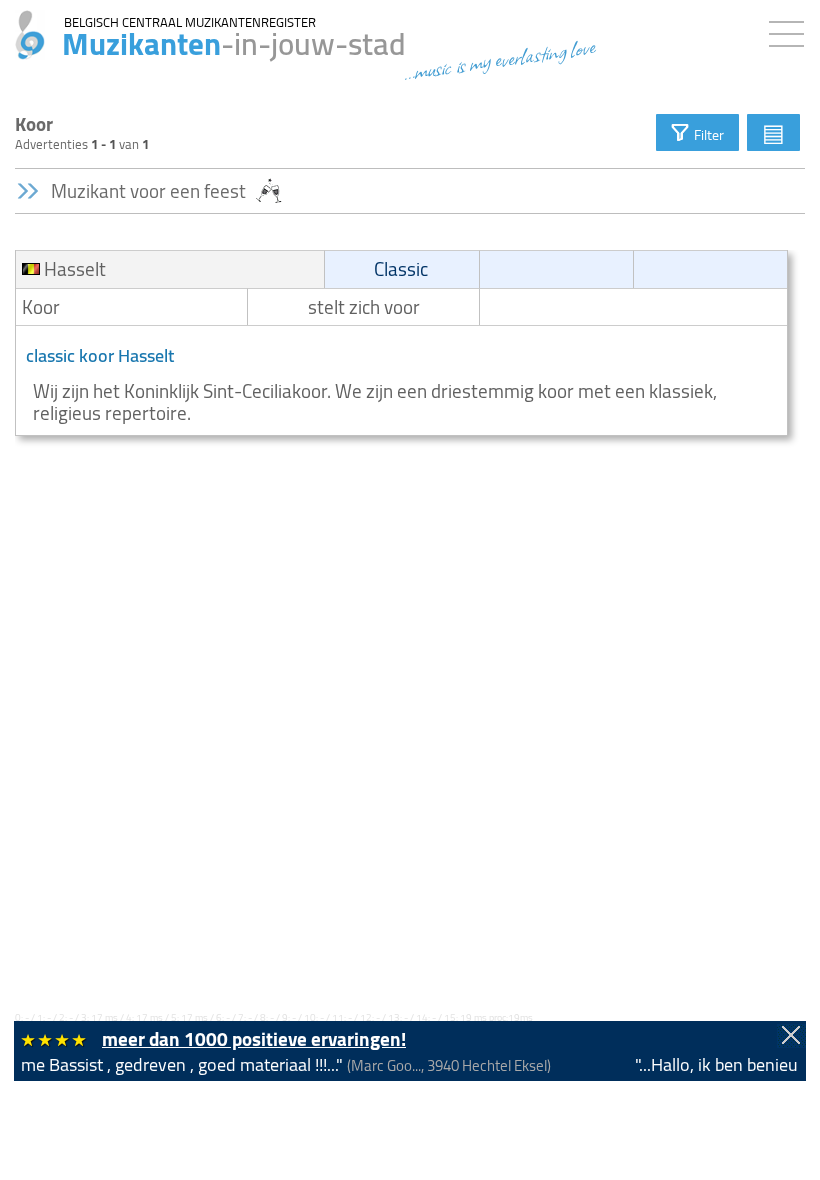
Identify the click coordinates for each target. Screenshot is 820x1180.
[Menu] (791, 30)
